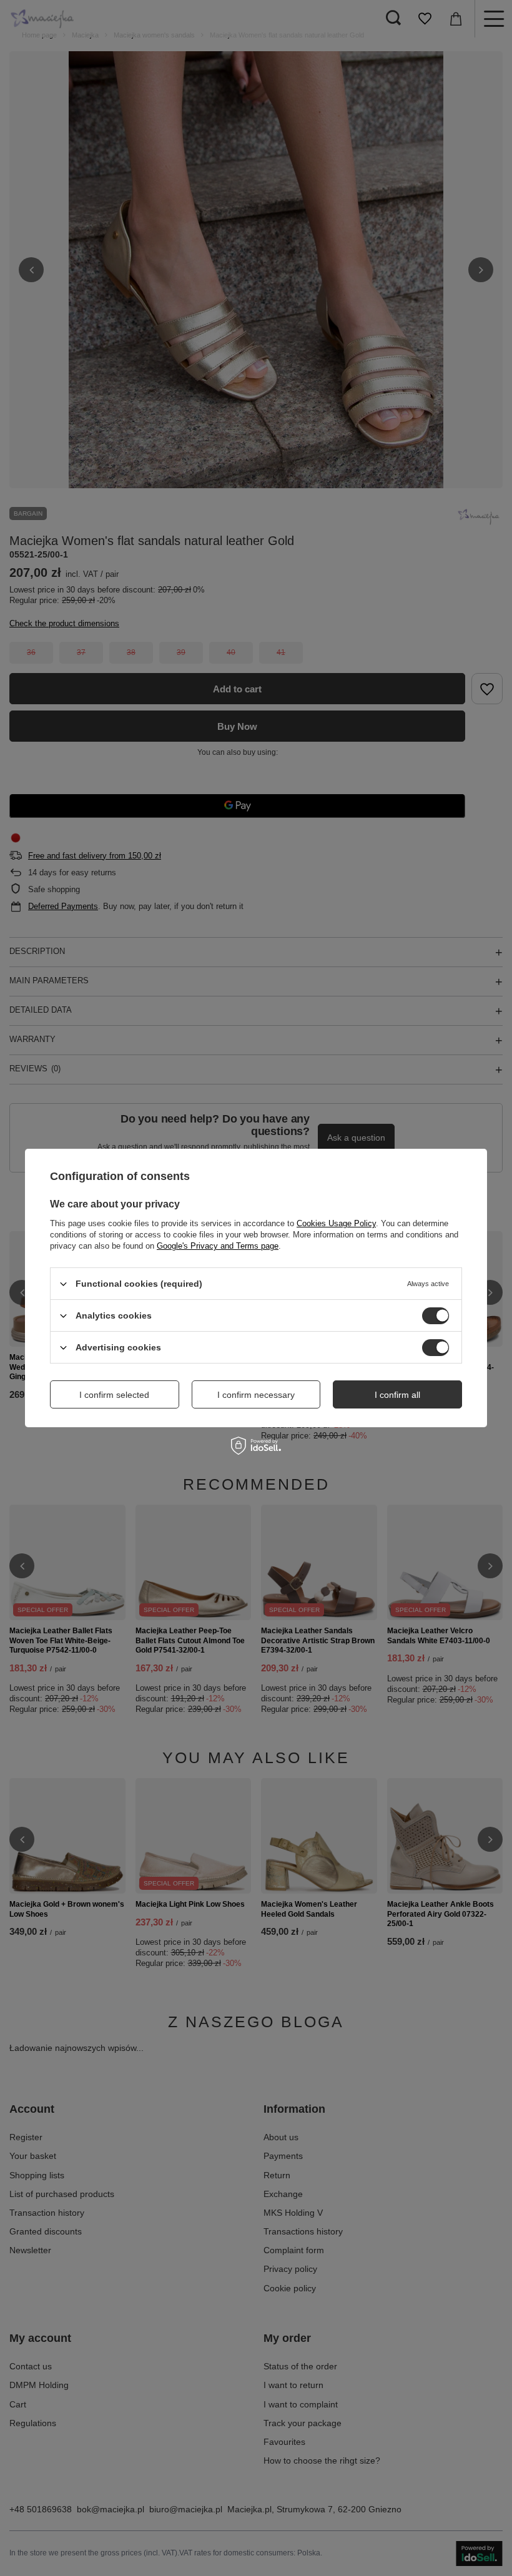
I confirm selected (114, 1394)
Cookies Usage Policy (336, 1223)
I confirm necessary (256, 1394)
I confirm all (397, 1394)
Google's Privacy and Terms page (218, 1246)
